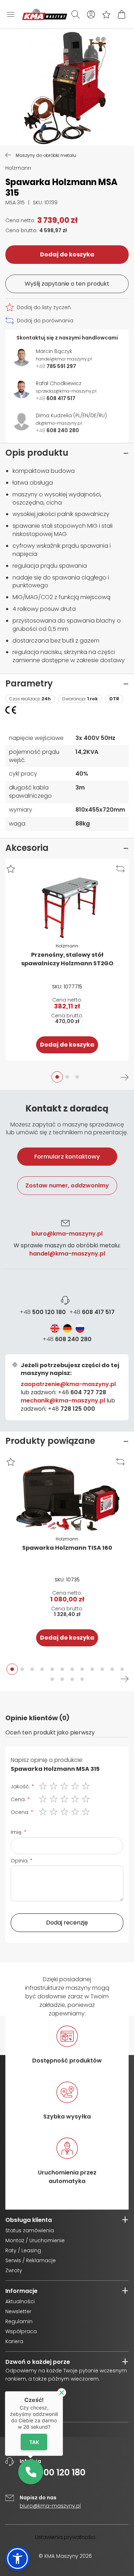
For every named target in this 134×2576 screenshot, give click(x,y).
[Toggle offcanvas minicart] (122, 14)
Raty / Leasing (23, 2250)
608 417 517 (92, 1312)
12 (122, 1669)
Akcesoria (27, 848)
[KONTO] (91, 14)
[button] (11, 869)
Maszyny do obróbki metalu (46, 155)
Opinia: (20, 1861)
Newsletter (18, 2311)
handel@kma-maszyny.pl (67, 1254)
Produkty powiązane (50, 1441)
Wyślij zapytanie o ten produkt (67, 284)
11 (112, 1669)
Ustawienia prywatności (65, 2537)
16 (82, 1679)
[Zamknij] (62, 2393)
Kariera (14, 2341)
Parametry (29, 683)
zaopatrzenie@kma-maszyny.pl (68, 1384)
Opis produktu (37, 453)
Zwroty (14, 2270)
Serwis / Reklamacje (31, 2260)
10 (102, 1669)
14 (62, 1679)
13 (52, 1679)
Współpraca (21, 2331)
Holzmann (18, 168)
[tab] (67, 1260)
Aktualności (20, 2301)
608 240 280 (67, 1339)
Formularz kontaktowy (67, 1157)
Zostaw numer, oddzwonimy (67, 1185)
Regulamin (19, 2321)
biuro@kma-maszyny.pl (67, 1234)
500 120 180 (43, 1312)
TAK (34, 2442)
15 (72, 1679)
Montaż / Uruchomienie (35, 2240)
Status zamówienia (30, 2230)
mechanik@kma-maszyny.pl (63, 1401)
